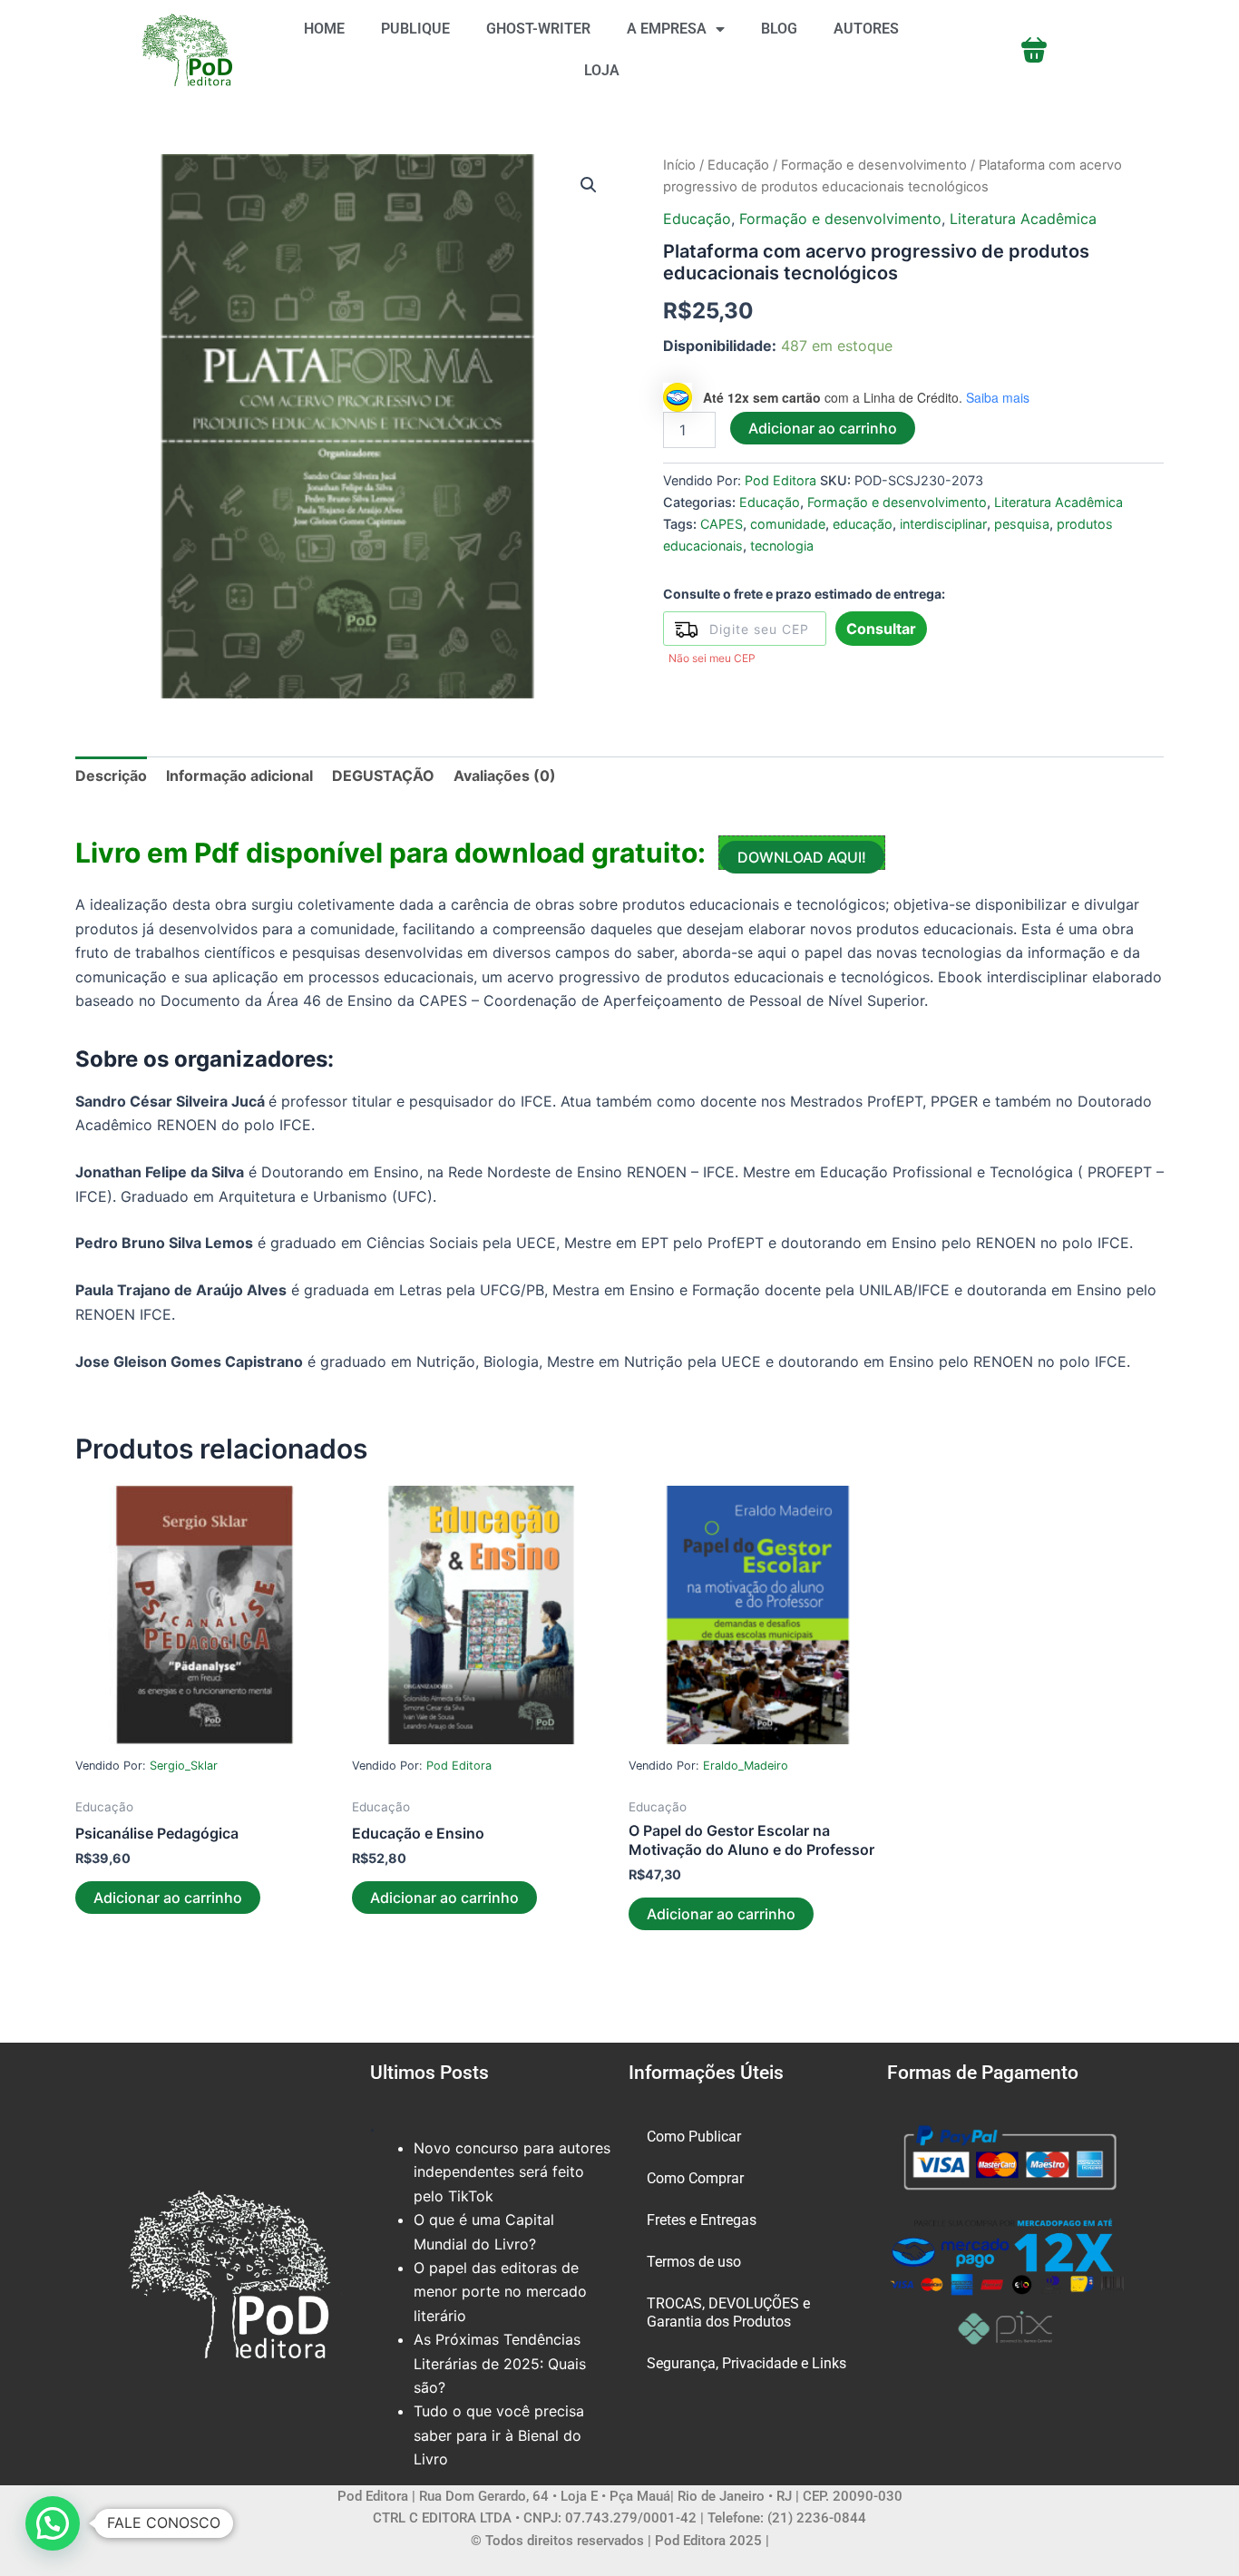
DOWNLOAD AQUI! (802, 857)
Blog (779, 29)
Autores (866, 29)
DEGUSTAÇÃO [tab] (383, 776)
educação (863, 524)
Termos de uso (694, 2262)
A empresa (667, 29)
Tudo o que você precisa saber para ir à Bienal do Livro (499, 2435)
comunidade (788, 524)
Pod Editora (780, 480)
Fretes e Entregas (702, 2220)
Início (679, 165)
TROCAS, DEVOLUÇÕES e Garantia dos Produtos (728, 2313)
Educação (738, 165)
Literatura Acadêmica (1023, 219)
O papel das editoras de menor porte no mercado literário (500, 2292)
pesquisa (1022, 524)
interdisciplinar (943, 524)
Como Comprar (695, 2178)
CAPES (722, 524)
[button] (589, 185)
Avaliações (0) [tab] (505, 776)
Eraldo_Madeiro (746, 1766)
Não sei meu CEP (712, 658)
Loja (602, 70)
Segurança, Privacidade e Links (746, 2363)
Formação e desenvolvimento (874, 165)
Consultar (881, 629)
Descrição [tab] (111, 776)
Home (324, 29)
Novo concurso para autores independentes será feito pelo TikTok (512, 2172)
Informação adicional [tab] (239, 776)
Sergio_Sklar (184, 1766)
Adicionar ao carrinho (823, 428)
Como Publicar (694, 2137)
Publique (415, 29)
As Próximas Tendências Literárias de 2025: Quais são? (500, 2363)
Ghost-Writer (538, 29)
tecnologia (782, 546)
